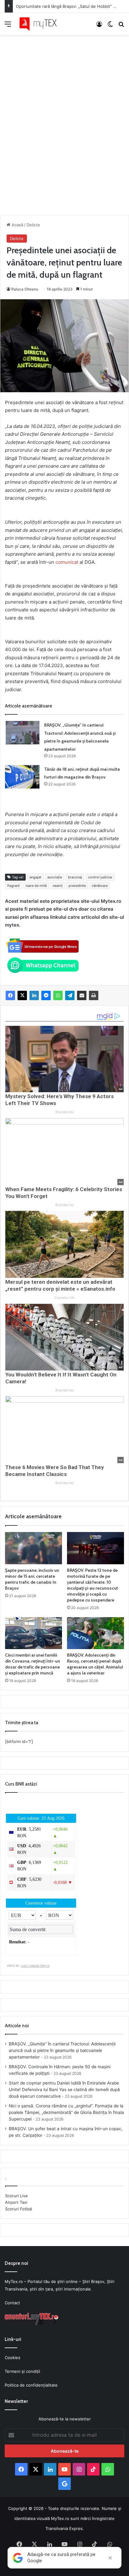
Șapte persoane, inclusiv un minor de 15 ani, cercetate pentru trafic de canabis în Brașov (32, 1579)
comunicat (67, 562)
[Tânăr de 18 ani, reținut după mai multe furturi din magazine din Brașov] (22, 777)
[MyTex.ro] (41, 24)
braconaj (75, 877)
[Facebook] (10, 995)
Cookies (13, 2357)
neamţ (58, 886)
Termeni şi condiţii (22, 2371)
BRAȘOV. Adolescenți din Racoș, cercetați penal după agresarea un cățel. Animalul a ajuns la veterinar (95, 1664)
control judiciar (100, 877)
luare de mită (36, 886)
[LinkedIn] (34, 995)
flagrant (13, 886)
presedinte (77, 886)
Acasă (17, 225)
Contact (12, 2303)
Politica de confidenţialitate (31, 2385)
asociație (55, 877)
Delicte (33, 225)
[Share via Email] (82, 995)
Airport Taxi (16, 2202)
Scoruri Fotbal (18, 2209)
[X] (22, 995)
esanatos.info (64, 1298)
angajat (35, 877)
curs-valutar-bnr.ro (35, 1966)
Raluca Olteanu (25, 289)
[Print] (94, 995)
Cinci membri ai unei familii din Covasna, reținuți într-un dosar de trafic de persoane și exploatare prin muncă (33, 1664)
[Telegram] (70, 995)
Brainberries (65, 1112)
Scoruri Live (16, 2196)
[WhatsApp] (58, 995)
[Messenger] (46, 995)
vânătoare (100, 886)
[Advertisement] (64, 119)
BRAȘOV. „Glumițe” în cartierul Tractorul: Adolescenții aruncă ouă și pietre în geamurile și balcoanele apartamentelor (62, 2050)
